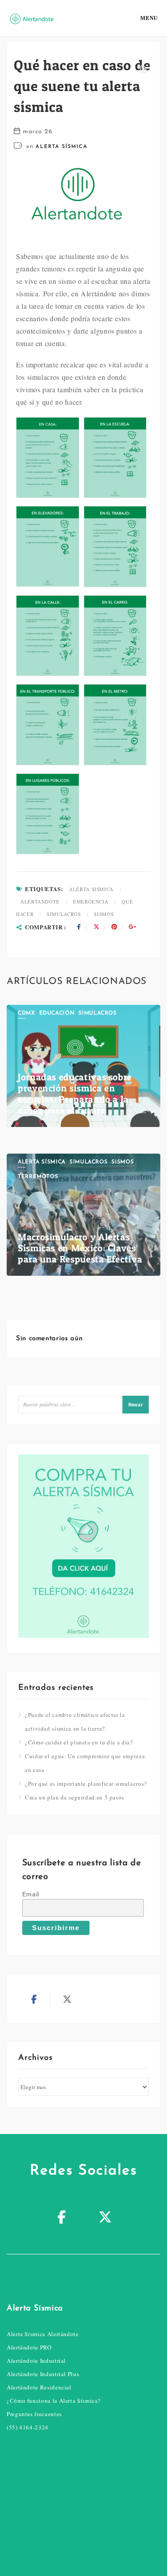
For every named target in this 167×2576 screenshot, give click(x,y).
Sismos (122, 1162)
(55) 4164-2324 (28, 2427)
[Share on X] (97, 927)
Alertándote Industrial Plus (43, 2374)
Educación (57, 1013)
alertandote (40, 902)
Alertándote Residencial (39, 2387)
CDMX (26, 1013)
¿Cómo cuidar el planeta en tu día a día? (79, 1742)
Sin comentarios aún (49, 1339)
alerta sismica (91, 889)
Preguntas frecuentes (34, 2414)
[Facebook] (62, 2218)
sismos (104, 914)
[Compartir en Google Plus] (132, 927)
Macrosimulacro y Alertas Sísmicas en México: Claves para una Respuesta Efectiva (80, 1248)
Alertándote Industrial (36, 2361)
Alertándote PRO (29, 2347)
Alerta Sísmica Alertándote (43, 2334)
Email (31, 1894)
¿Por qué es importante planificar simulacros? (86, 1784)
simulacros (64, 914)
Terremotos (38, 1177)
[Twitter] (106, 2218)
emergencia (91, 902)
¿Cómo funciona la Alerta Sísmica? (54, 2401)
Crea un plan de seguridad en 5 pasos (75, 1797)
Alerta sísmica (62, 147)
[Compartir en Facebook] (79, 927)
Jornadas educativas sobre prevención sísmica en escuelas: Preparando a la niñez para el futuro (75, 1094)
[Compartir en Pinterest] (114, 927)
